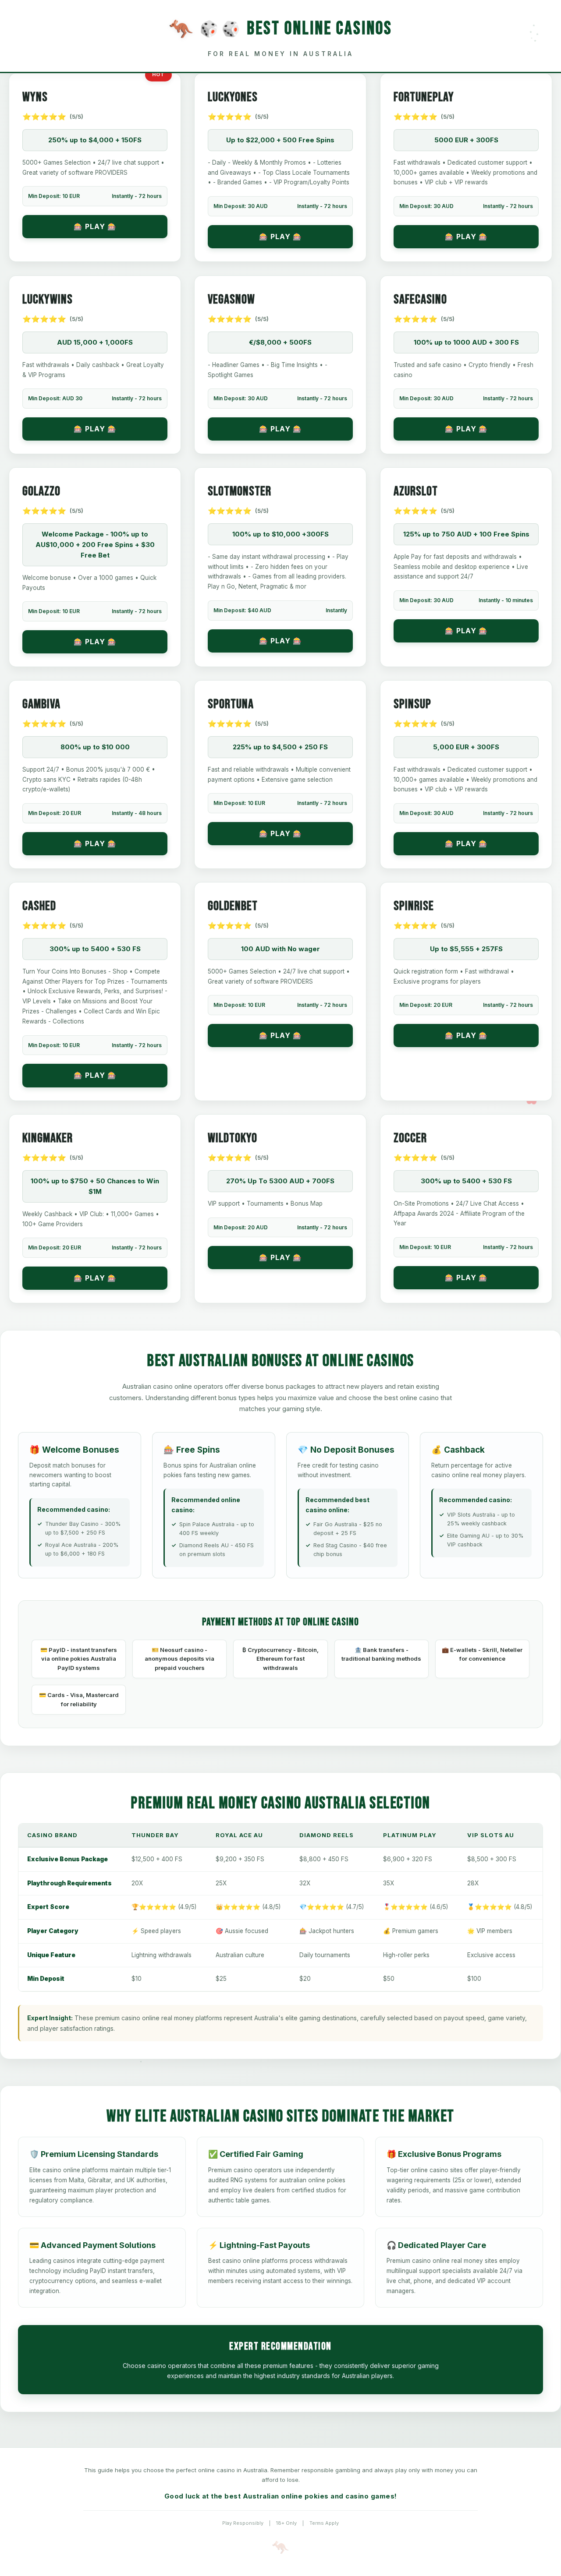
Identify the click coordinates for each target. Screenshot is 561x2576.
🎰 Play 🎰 (95, 226)
